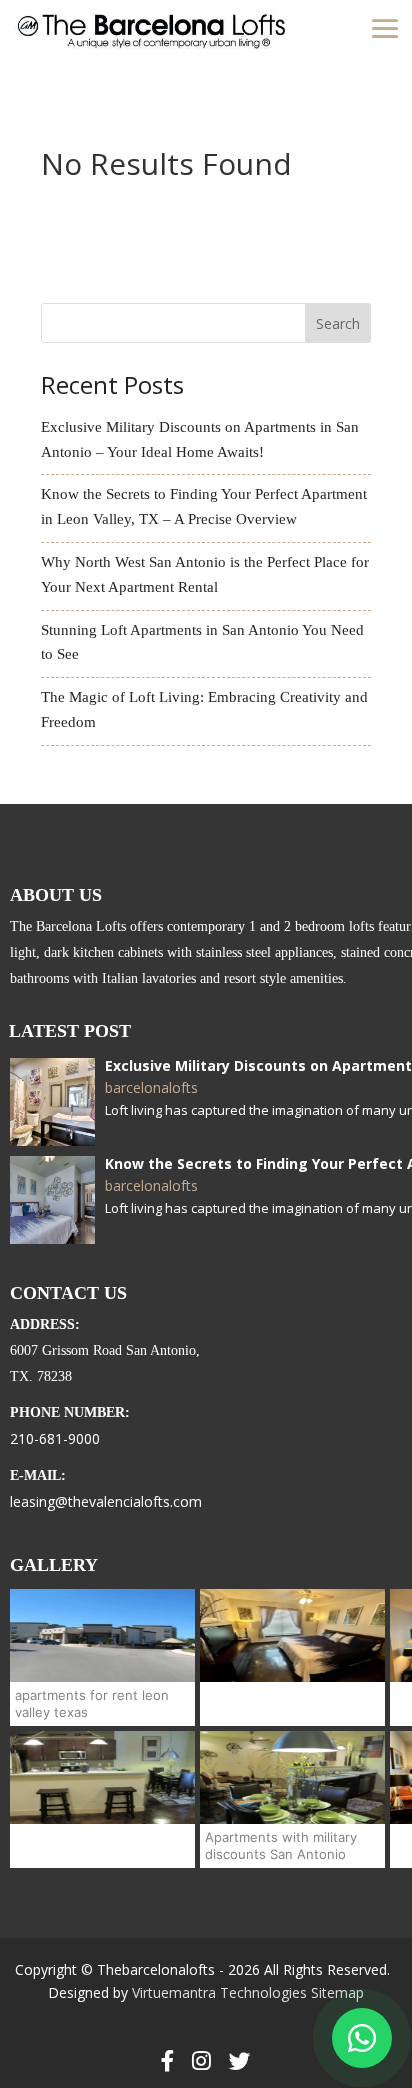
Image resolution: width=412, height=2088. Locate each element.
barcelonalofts (151, 1088)
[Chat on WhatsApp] (362, 2038)
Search (338, 323)
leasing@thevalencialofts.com (106, 1501)
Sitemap (337, 1992)
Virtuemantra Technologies (219, 1992)
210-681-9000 (55, 1438)
